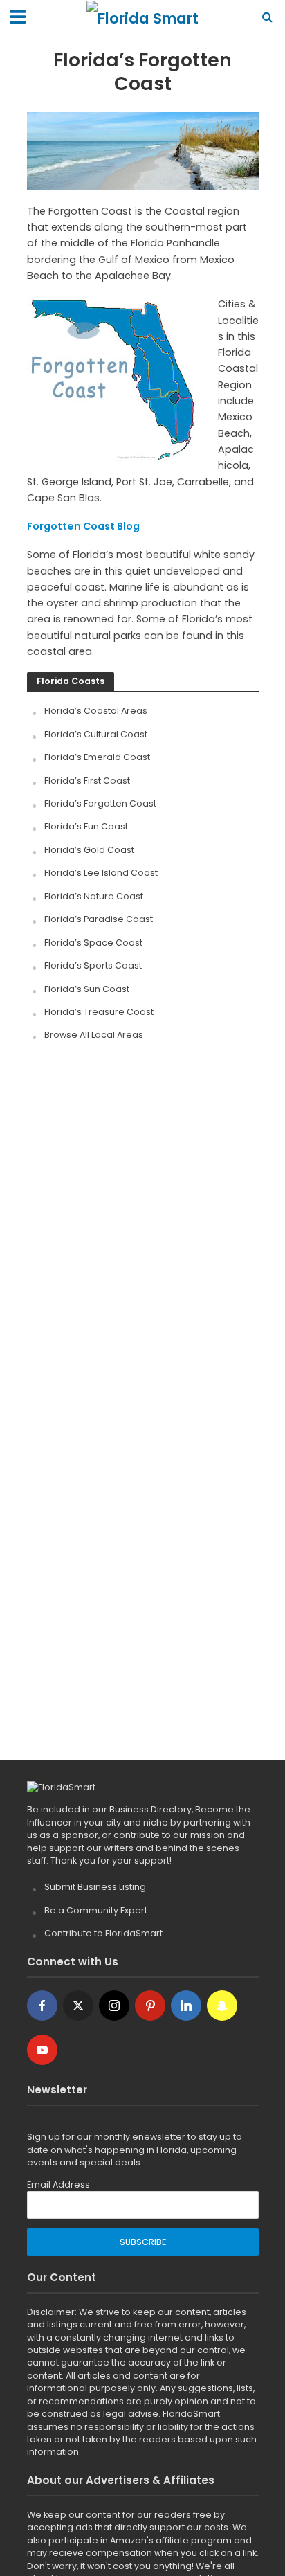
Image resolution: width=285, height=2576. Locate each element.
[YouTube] (42, 2050)
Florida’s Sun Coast (87, 989)
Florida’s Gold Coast (89, 850)
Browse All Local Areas (94, 1035)
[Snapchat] (222, 2006)
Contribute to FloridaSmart (103, 1933)
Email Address (58, 2185)
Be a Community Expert (96, 1910)
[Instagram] (114, 2006)
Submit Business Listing (95, 1887)
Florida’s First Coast (87, 781)
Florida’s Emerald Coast (97, 757)
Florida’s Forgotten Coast (100, 803)
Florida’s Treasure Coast (99, 1012)
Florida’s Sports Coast (93, 965)
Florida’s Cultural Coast (96, 734)
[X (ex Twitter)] (78, 2006)
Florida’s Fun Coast (86, 826)
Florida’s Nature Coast (94, 896)
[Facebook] (42, 2006)
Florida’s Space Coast (93, 943)
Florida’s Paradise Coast (99, 919)
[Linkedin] (186, 2006)
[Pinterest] (150, 2006)
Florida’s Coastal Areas (96, 711)
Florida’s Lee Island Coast (101, 873)
